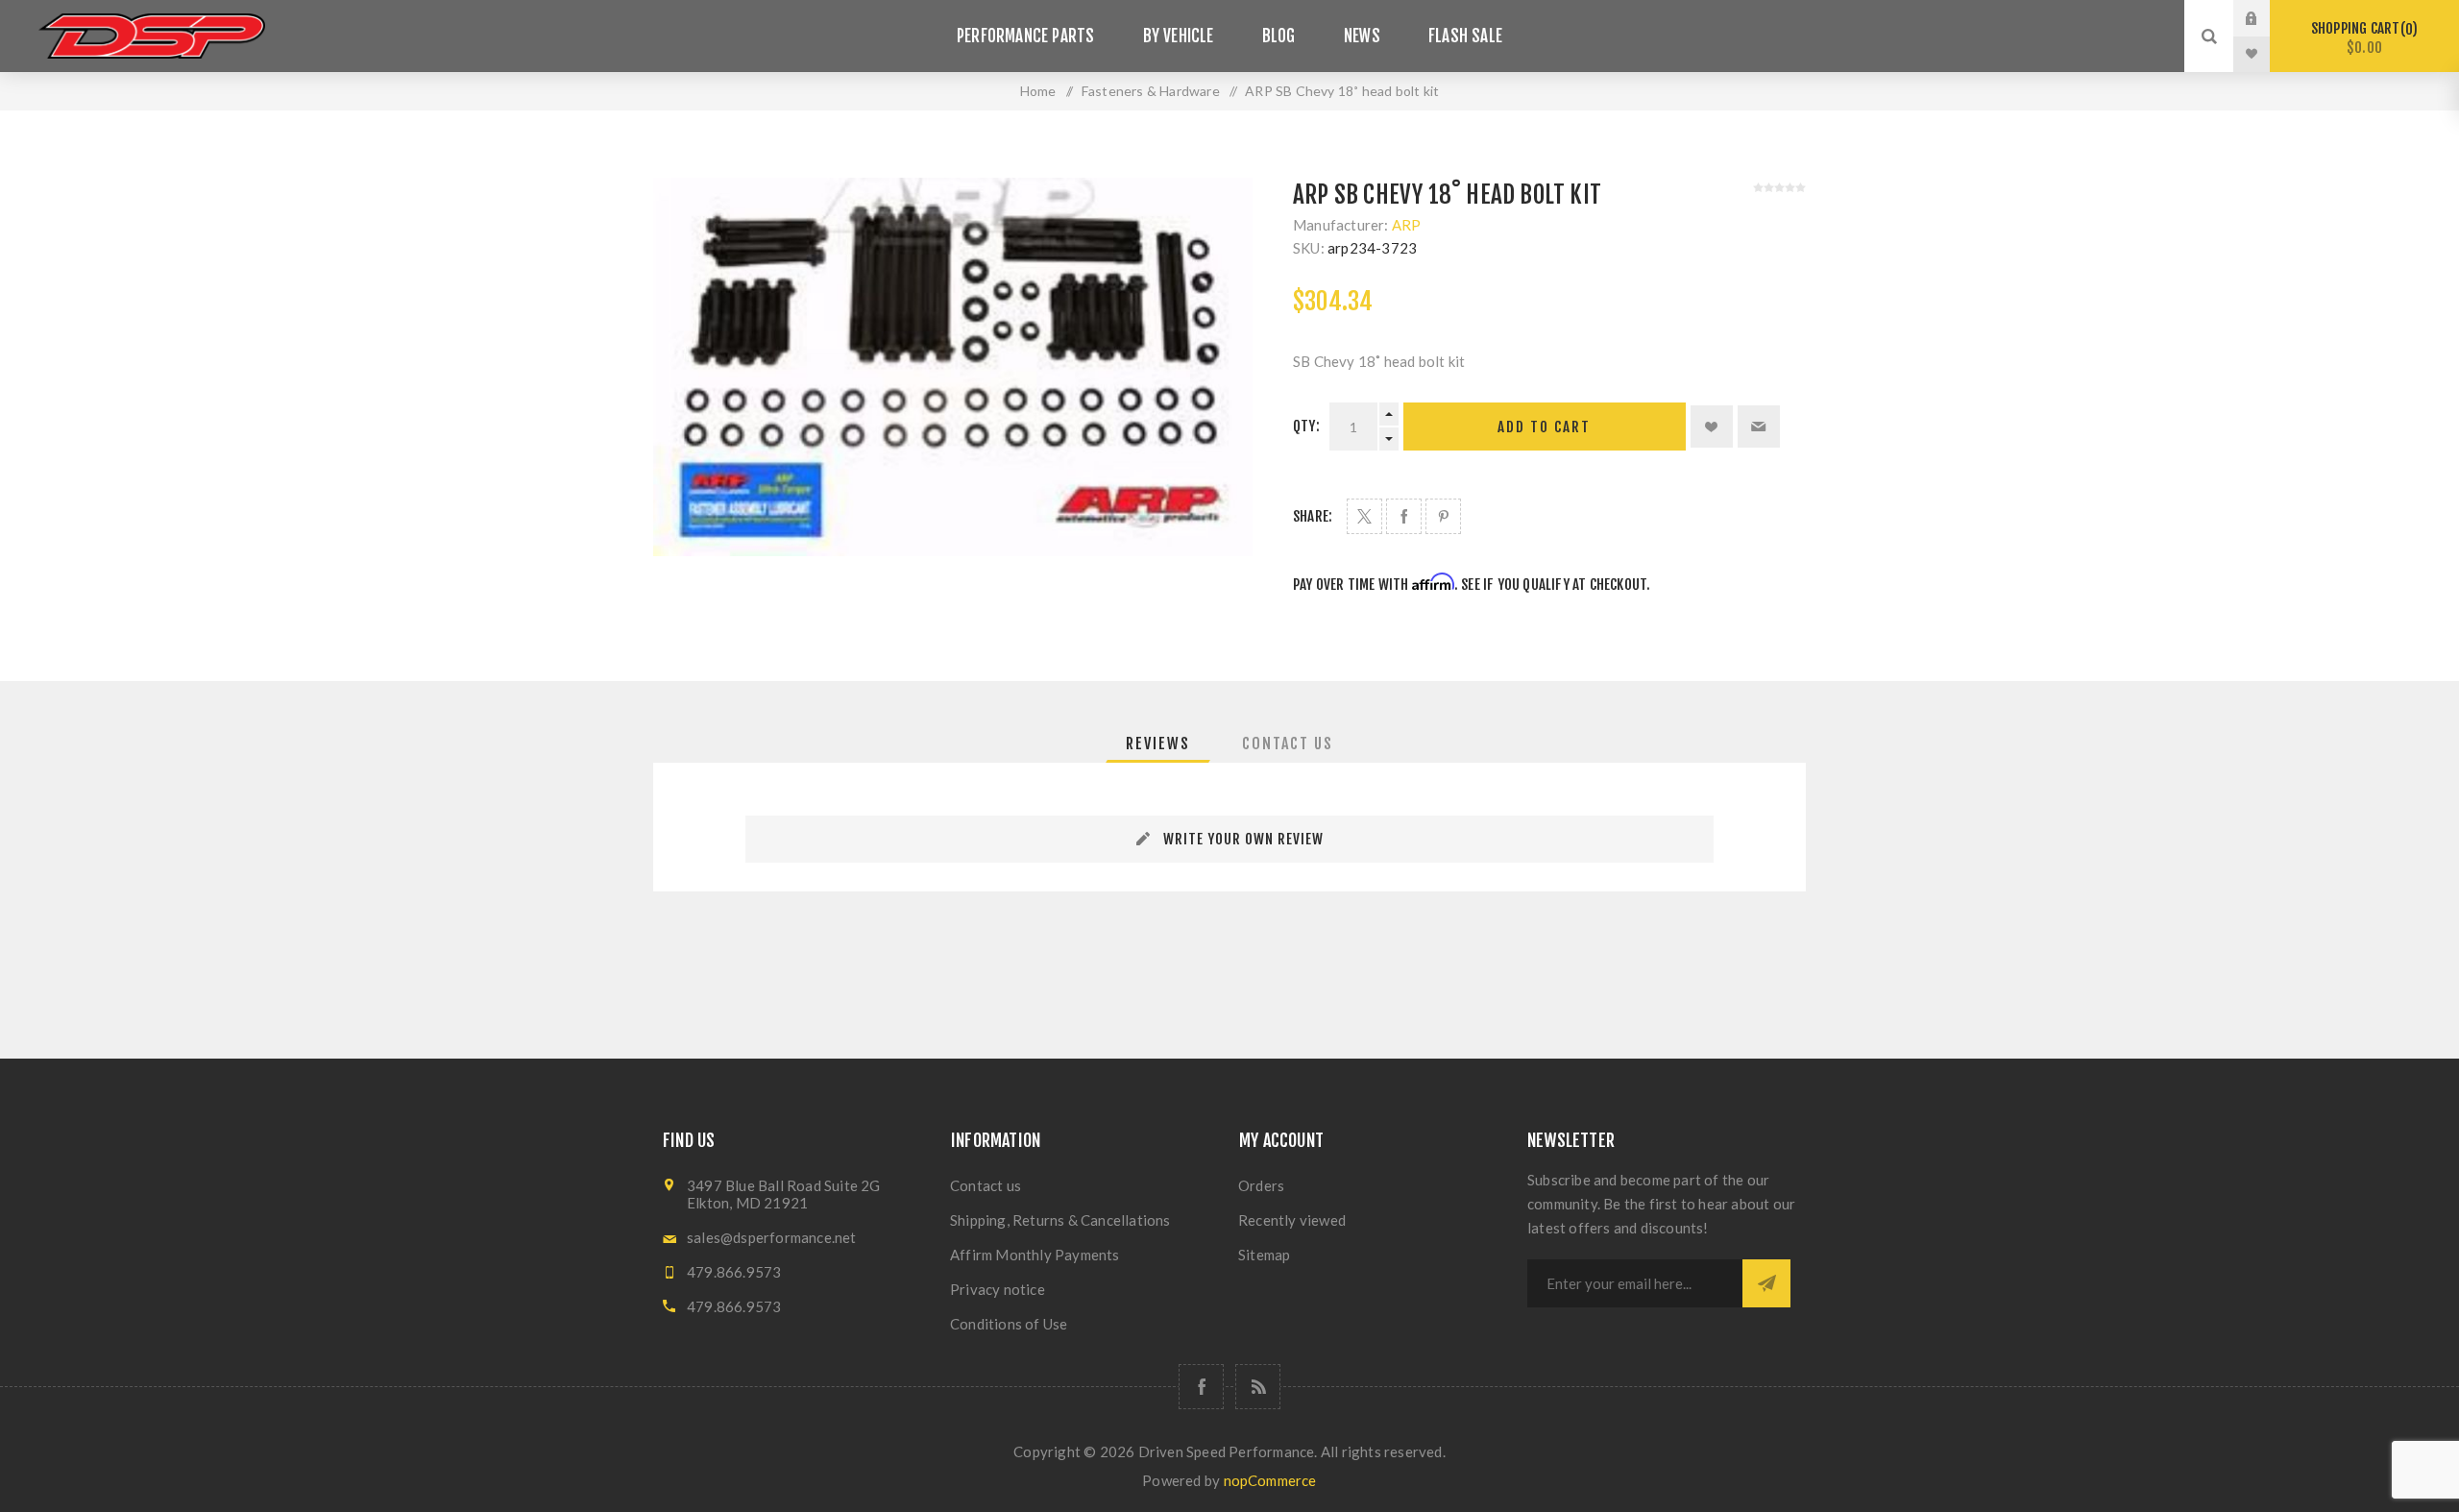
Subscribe (1766, 1283)
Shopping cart (2362, 38)
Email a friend (1759, 427)
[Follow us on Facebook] (1201, 1387)
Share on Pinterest (1443, 516)
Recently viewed (1292, 1220)
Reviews (1158, 744)
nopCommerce (1270, 1480)
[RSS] (1258, 1387)
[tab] (1158, 744)
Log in (2266, 18)
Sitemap (1264, 1255)
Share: (1313, 516)
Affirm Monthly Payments (1035, 1255)
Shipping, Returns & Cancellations (1060, 1220)
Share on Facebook (1404, 516)
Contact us (986, 1185)
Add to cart (1544, 427)
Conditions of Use (1009, 1324)
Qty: (1306, 426)
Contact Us (1288, 744)
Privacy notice (998, 1289)
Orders (1261, 1185)
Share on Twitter (1364, 516)
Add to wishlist (1712, 427)
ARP (1407, 225)
